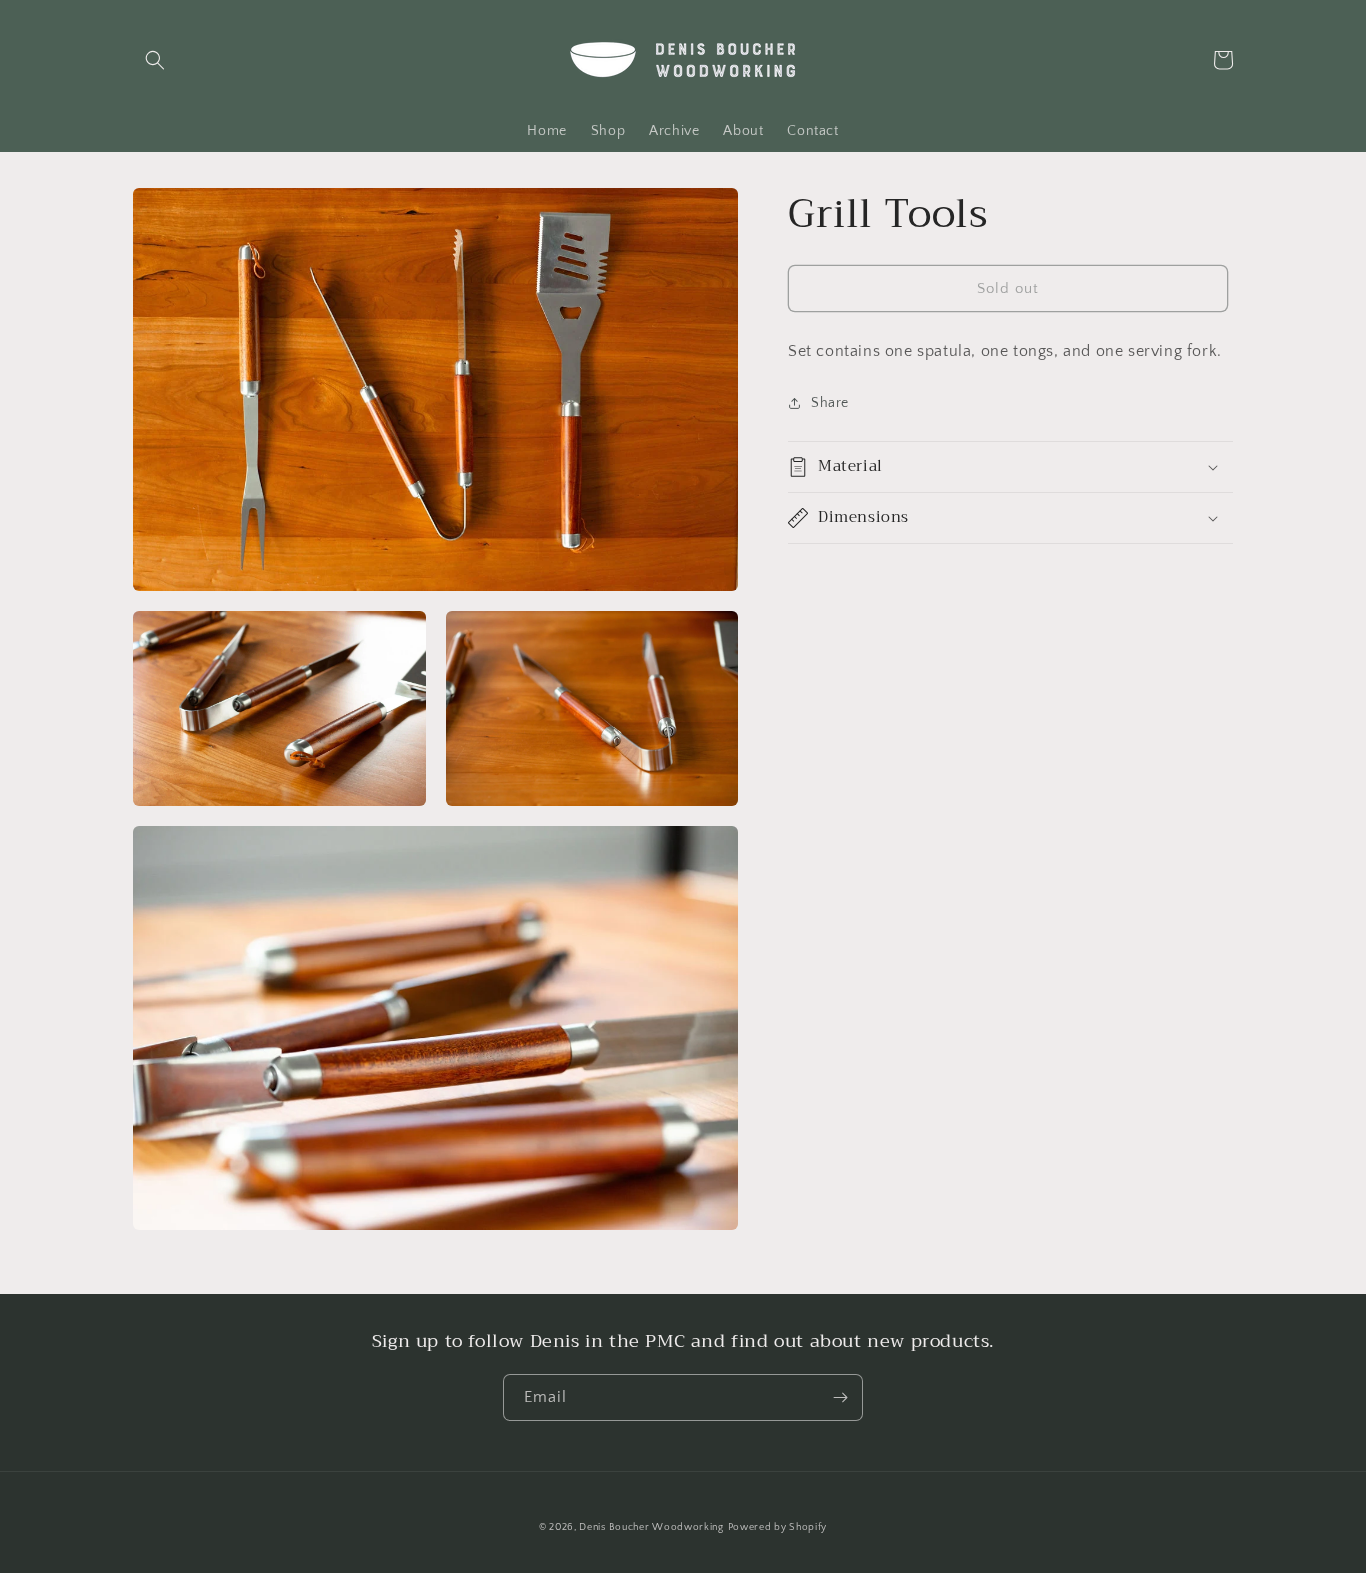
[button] (155, 60)
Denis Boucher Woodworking (651, 1527)
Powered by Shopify (778, 1527)
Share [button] (830, 402)
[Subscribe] (840, 1397)
